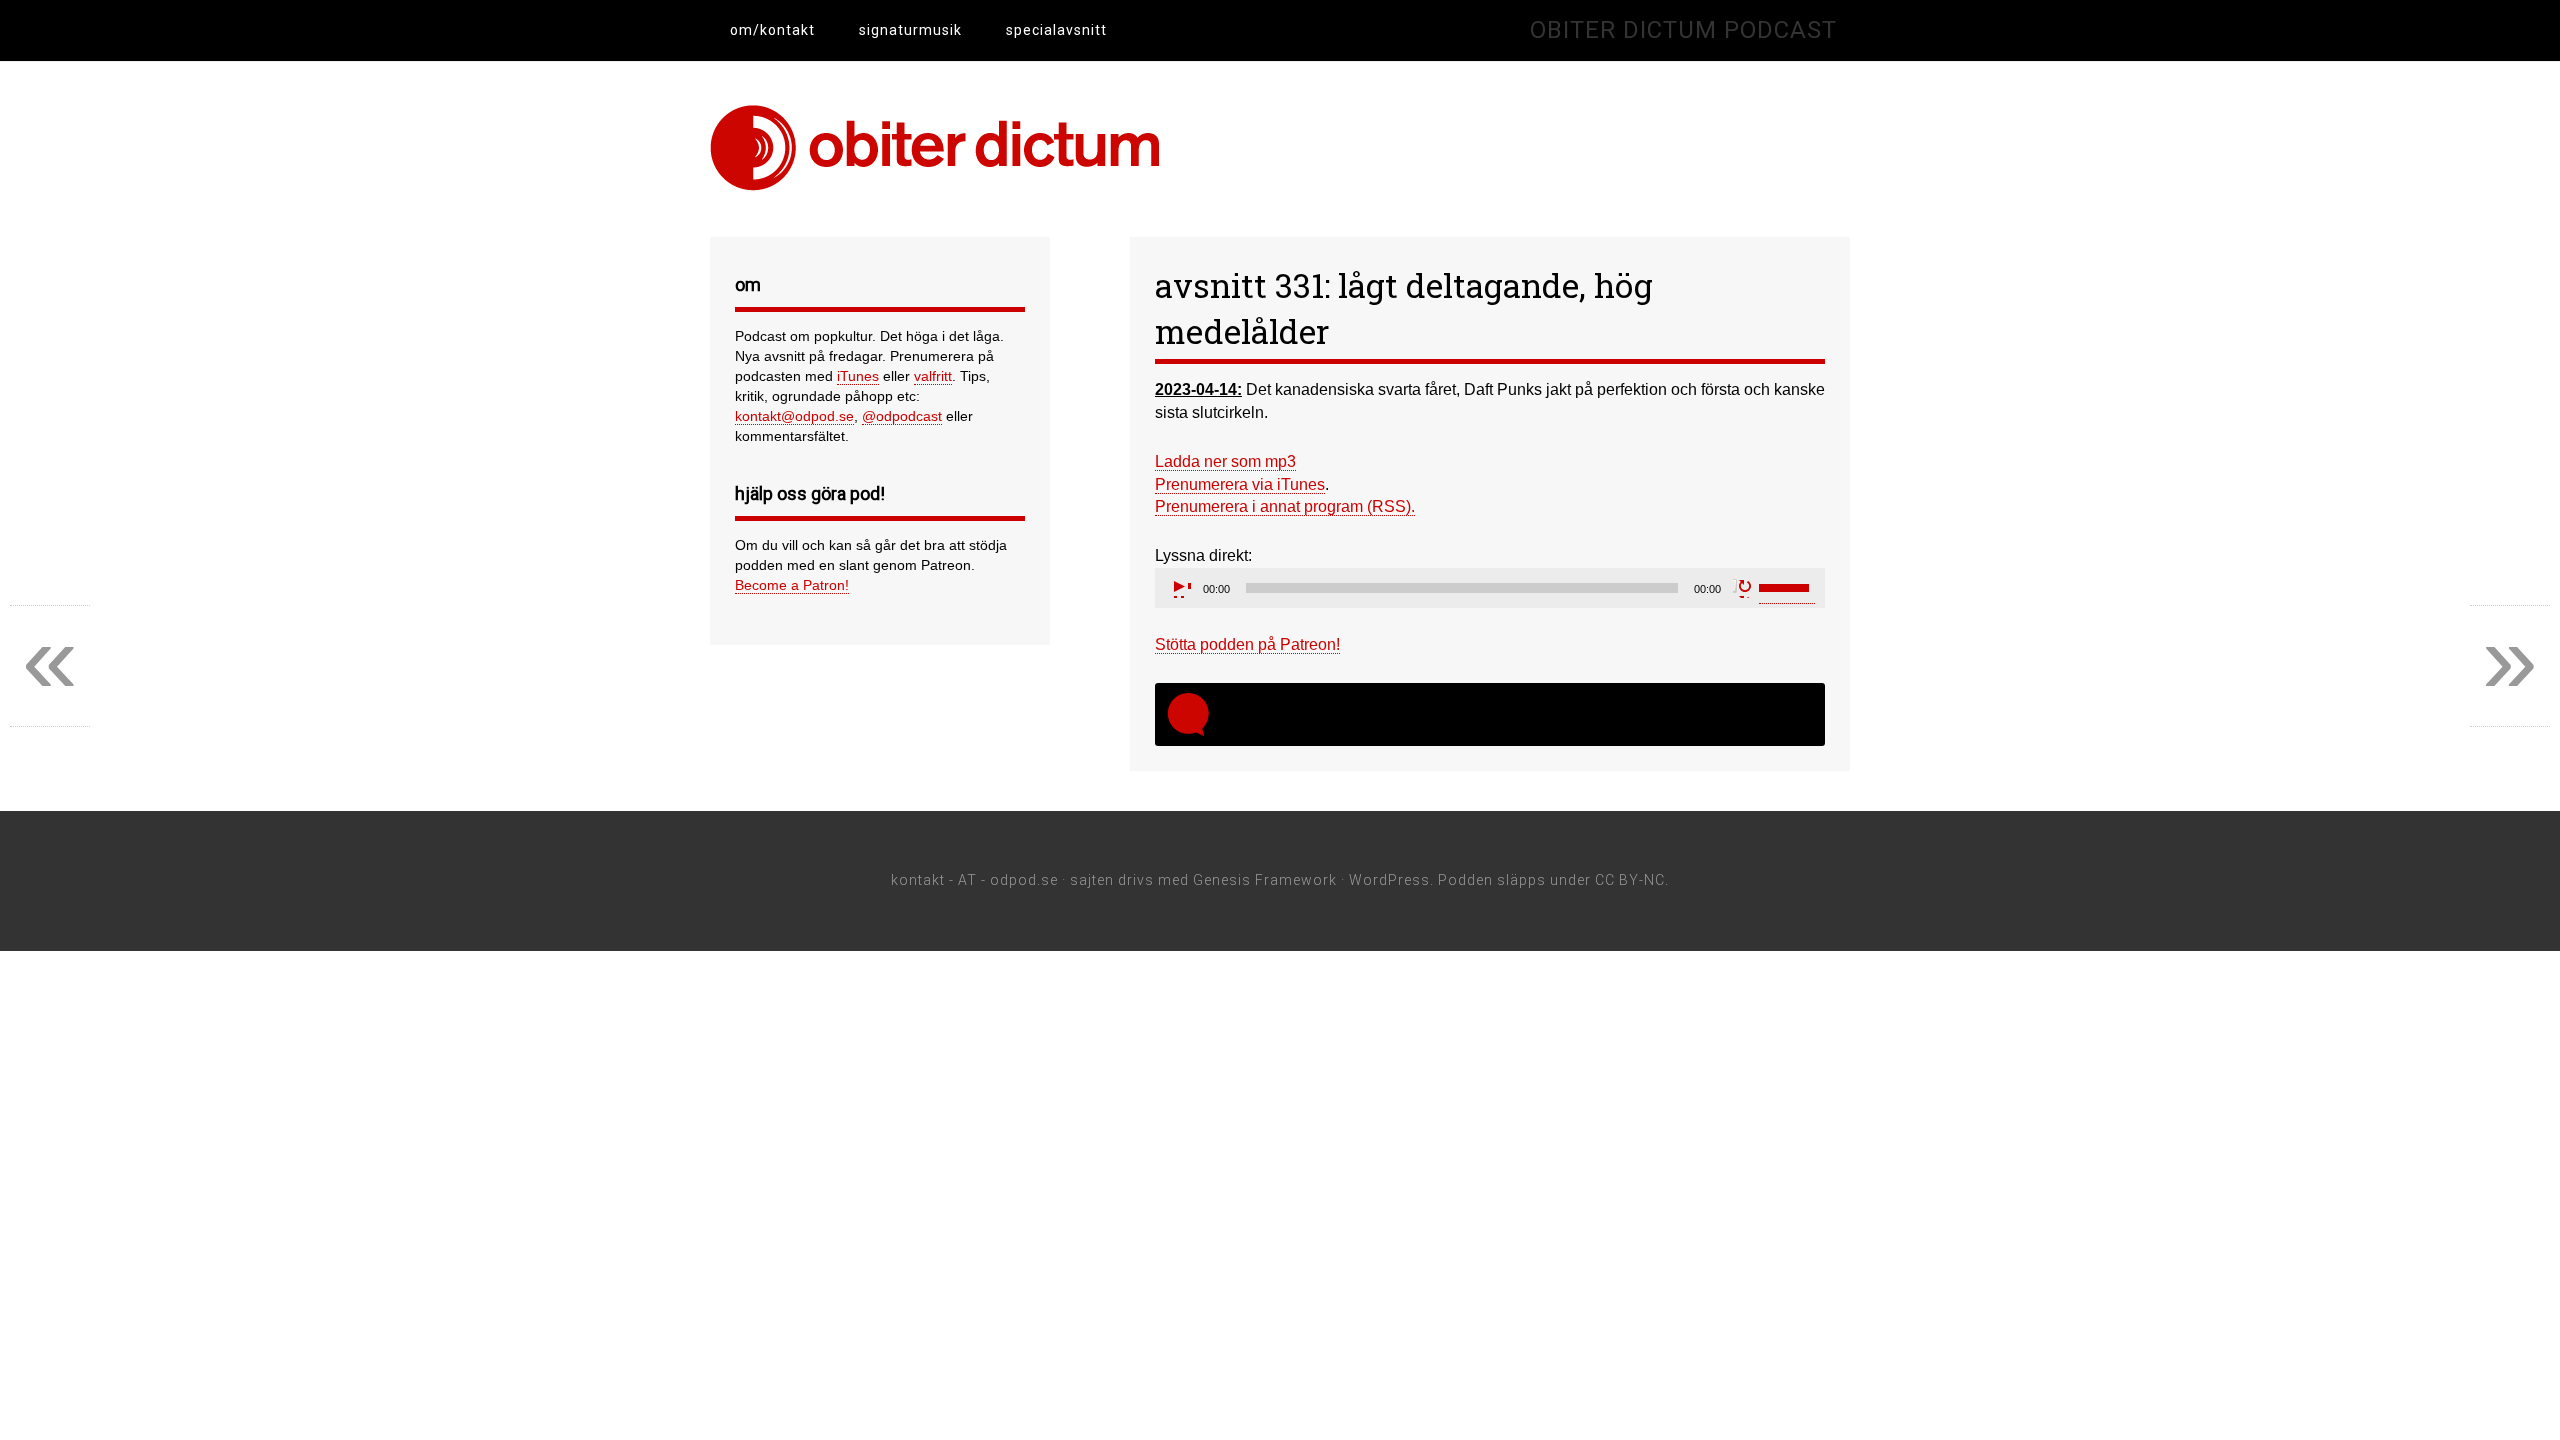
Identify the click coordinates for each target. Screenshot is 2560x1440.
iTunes (858, 376)
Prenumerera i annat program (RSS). (1285, 506)
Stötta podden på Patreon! (1247, 644)
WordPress (1389, 880)
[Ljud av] (1743, 588)
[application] (1490, 588)
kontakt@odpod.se (794, 416)
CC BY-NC (1630, 880)
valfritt (933, 376)
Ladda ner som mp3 (1225, 461)
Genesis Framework (1265, 880)
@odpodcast (902, 416)
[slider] (1787, 586)
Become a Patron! (792, 585)
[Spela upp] (1181, 588)
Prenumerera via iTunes (1240, 484)
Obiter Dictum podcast (1683, 30)
